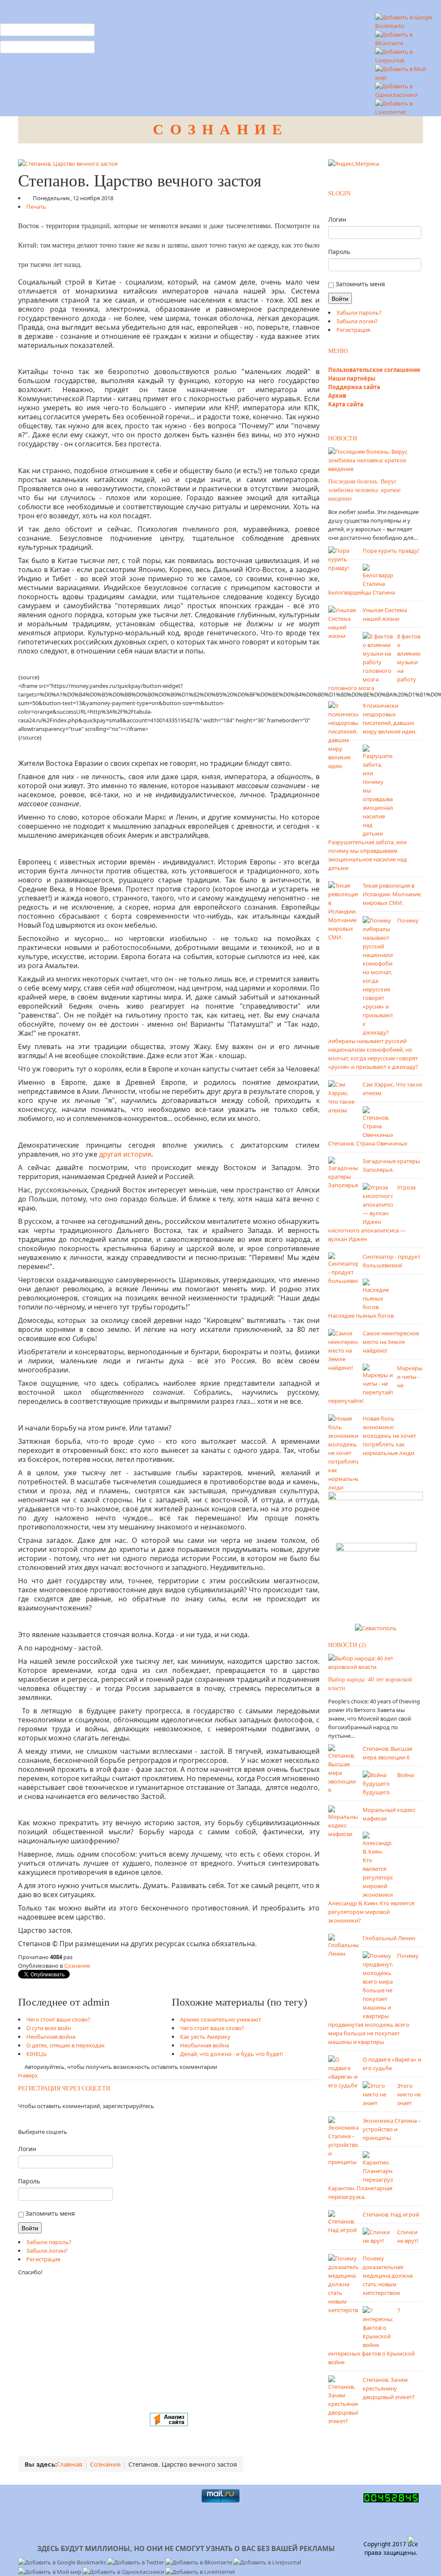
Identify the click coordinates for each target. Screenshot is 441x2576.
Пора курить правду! (391, 551)
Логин (27, 2149)
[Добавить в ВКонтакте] (406, 38)
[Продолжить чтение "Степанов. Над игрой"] (343, 2221)
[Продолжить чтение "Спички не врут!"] (378, 2235)
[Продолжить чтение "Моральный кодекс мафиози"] (343, 1821)
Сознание (77, 1966)
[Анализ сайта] (169, 2419)
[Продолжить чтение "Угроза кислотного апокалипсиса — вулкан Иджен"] (378, 1204)
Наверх (28, 2075)
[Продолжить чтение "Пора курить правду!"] (343, 558)
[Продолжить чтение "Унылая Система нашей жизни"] (343, 622)
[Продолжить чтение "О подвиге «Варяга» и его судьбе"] (343, 2071)
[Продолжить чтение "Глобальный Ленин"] (343, 1945)
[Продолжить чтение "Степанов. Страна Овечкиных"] (378, 1122)
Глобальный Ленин (389, 1938)
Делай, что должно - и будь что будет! (232, 2054)
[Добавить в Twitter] (136, 2562)
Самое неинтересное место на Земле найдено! (391, 1342)
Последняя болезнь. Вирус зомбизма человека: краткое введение (364, 490)
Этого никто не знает (409, 2094)
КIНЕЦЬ (36, 2054)
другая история (125, 1154)
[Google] (29, 2119)
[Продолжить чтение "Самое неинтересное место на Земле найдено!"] (343, 1350)
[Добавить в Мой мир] (406, 72)
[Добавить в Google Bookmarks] (63, 2562)
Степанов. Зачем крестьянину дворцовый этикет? (389, 2388)
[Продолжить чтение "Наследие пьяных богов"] (378, 1294)
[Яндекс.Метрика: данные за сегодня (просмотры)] (354, 164)
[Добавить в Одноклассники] (406, 90)
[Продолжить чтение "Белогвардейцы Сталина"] (378, 575)
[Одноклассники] (21, 2119)
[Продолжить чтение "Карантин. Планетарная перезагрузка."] (378, 2167)
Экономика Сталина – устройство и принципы (392, 2129)
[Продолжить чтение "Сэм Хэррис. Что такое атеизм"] (343, 1096)
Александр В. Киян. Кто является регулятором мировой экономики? (371, 1912)
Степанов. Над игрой (391, 2214)
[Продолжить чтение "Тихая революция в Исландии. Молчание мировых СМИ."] (343, 910)
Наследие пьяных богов (361, 1316)
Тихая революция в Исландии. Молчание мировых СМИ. (392, 894)
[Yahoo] (32, 2119)
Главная (70, 2464)
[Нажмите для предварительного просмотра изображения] (68, 163)
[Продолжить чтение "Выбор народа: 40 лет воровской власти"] (376, 1662)
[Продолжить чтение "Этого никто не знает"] (378, 2093)
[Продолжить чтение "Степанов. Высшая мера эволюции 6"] (343, 1768)
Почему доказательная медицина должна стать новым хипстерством (388, 2276)
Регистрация (43, 2259)
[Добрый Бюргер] (376, 1580)
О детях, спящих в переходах (65, 2045)
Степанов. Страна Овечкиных (368, 1143)
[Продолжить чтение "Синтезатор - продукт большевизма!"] (343, 1268)
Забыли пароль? (49, 2242)
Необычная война (51, 2037)
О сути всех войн (49, 2028)
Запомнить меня (49, 2213)
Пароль (29, 2181)
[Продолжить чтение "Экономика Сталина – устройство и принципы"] (343, 2140)
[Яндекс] (19, 2119)
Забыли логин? (47, 2251)
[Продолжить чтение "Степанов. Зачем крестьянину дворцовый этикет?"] (343, 2400)
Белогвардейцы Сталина (362, 592)
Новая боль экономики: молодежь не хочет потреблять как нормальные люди (389, 1436)
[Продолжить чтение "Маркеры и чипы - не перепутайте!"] (378, 1379)
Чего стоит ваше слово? (58, 2019)
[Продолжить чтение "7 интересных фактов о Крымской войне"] (378, 2327)
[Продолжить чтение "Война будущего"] (378, 1778)
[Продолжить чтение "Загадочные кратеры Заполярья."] (343, 1172)
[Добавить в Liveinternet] (406, 107)
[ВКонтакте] (24, 2119)
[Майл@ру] (26, 2119)
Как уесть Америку (205, 2037)
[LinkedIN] (34, 2119)
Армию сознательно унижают (220, 2019)
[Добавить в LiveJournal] (406, 55)
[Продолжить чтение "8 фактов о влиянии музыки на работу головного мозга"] (378, 657)
